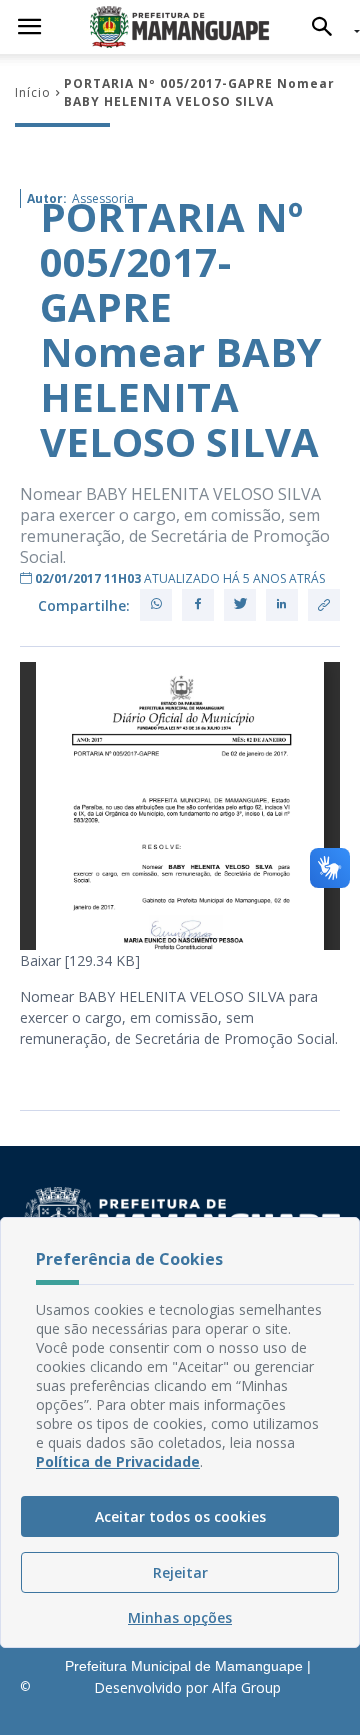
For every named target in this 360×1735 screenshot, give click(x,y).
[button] (327, 27)
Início (33, 92)
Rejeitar (180, 1572)
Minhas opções (180, 1617)
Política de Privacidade (118, 1461)
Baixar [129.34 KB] (80, 960)
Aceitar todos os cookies (180, 1516)
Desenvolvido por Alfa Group (187, 1687)
